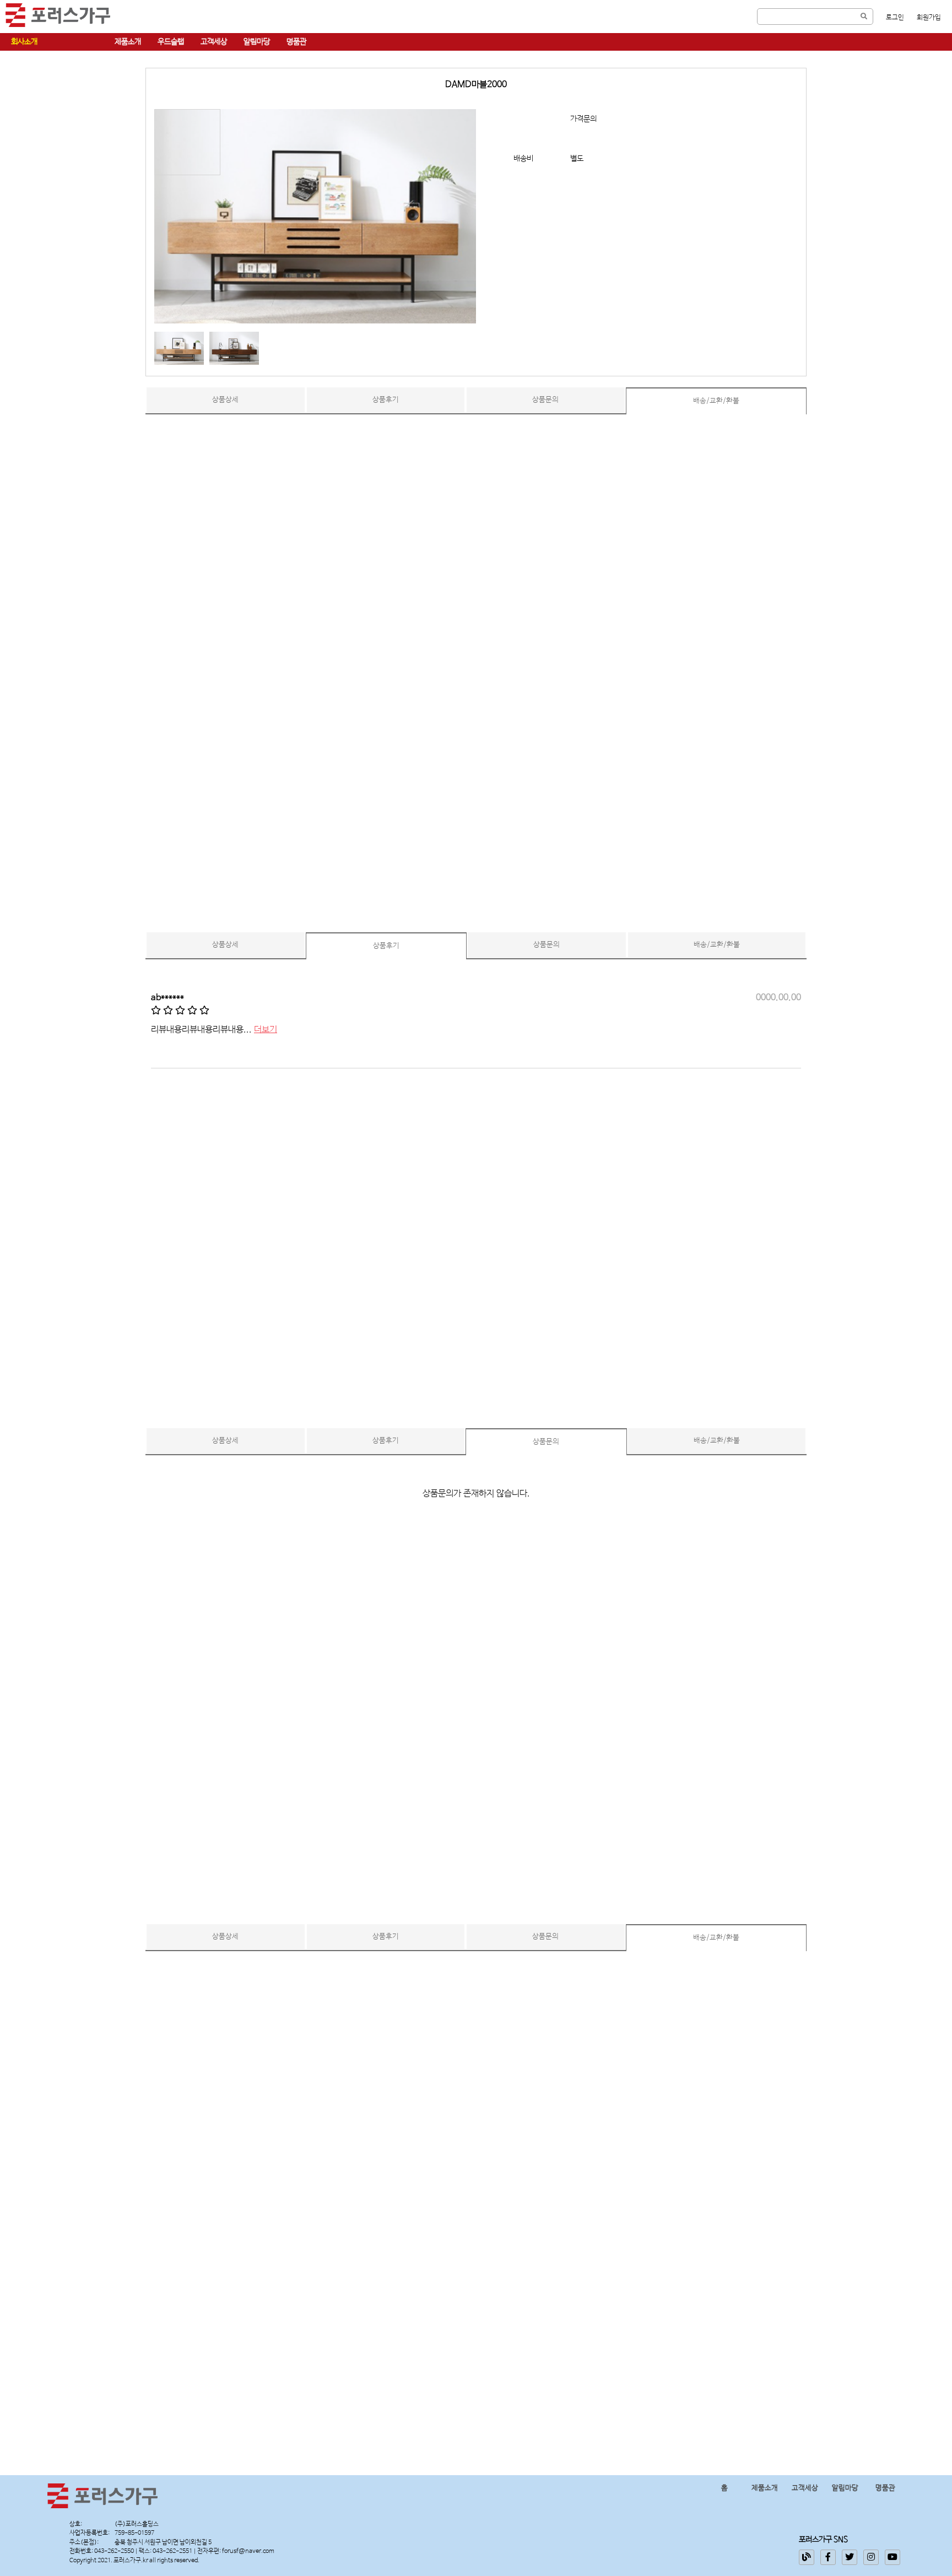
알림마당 (257, 42)
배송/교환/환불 (716, 401)
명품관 (296, 42)
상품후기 (386, 400)
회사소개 (24, 42)
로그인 (895, 18)
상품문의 (545, 400)
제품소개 (128, 42)
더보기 (266, 1030)
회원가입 (929, 18)
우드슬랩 (171, 42)
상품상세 (225, 400)
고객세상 (214, 42)
